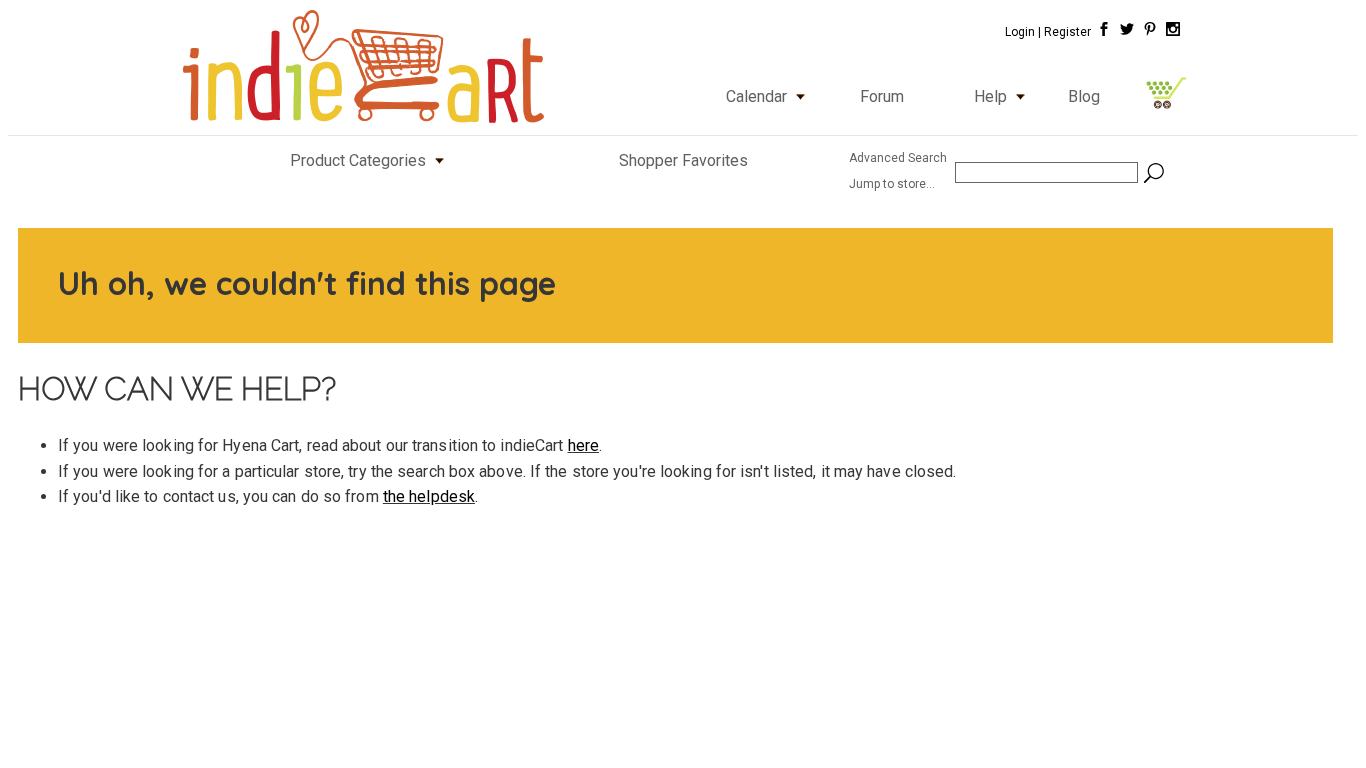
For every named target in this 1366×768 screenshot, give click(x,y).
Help (990, 96)
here (583, 445)
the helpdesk (429, 496)
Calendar (756, 96)
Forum (882, 96)
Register (1067, 32)
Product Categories (358, 160)
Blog (1084, 96)
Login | (1023, 32)
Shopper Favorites (683, 160)
